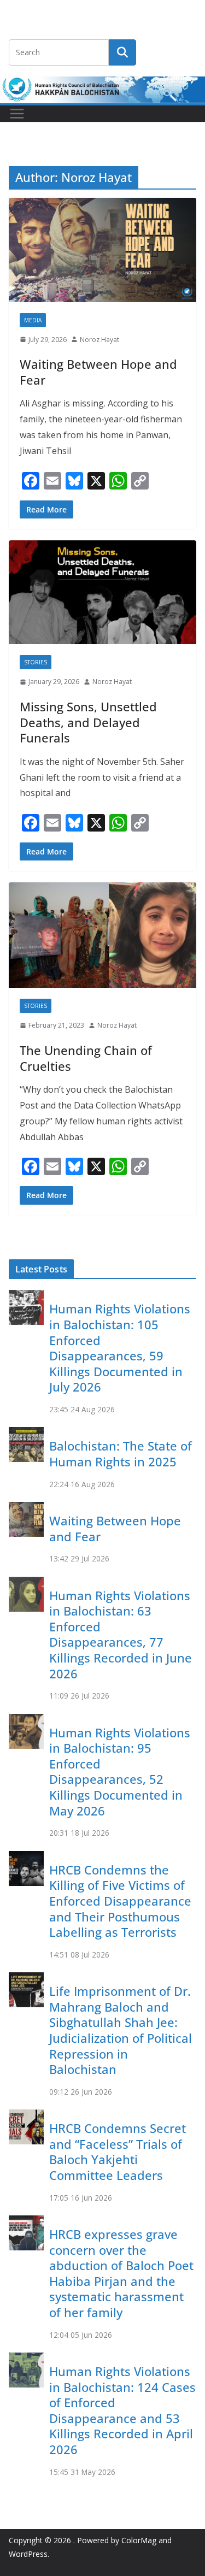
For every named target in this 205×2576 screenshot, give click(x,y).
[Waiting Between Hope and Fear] (102, 250)
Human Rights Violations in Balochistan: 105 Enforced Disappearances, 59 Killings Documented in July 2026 (120, 1348)
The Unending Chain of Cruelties (86, 1058)
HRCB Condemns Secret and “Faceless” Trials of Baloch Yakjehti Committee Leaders (118, 2151)
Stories (36, 662)
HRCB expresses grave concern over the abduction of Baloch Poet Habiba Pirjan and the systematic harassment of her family (121, 2273)
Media (33, 320)
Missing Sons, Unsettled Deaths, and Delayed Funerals (88, 722)
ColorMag (139, 2540)
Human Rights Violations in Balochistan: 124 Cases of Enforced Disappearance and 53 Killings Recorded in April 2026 (122, 2410)
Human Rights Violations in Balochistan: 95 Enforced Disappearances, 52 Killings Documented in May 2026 (120, 1772)
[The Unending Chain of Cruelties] (102, 935)
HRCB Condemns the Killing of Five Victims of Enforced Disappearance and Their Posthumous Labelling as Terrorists (120, 1901)
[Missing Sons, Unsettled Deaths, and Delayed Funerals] (102, 593)
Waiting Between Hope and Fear (98, 372)
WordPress (28, 2554)
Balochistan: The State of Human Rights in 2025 (121, 1454)
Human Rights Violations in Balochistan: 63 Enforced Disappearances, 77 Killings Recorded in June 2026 (121, 1634)
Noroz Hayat (99, 340)
